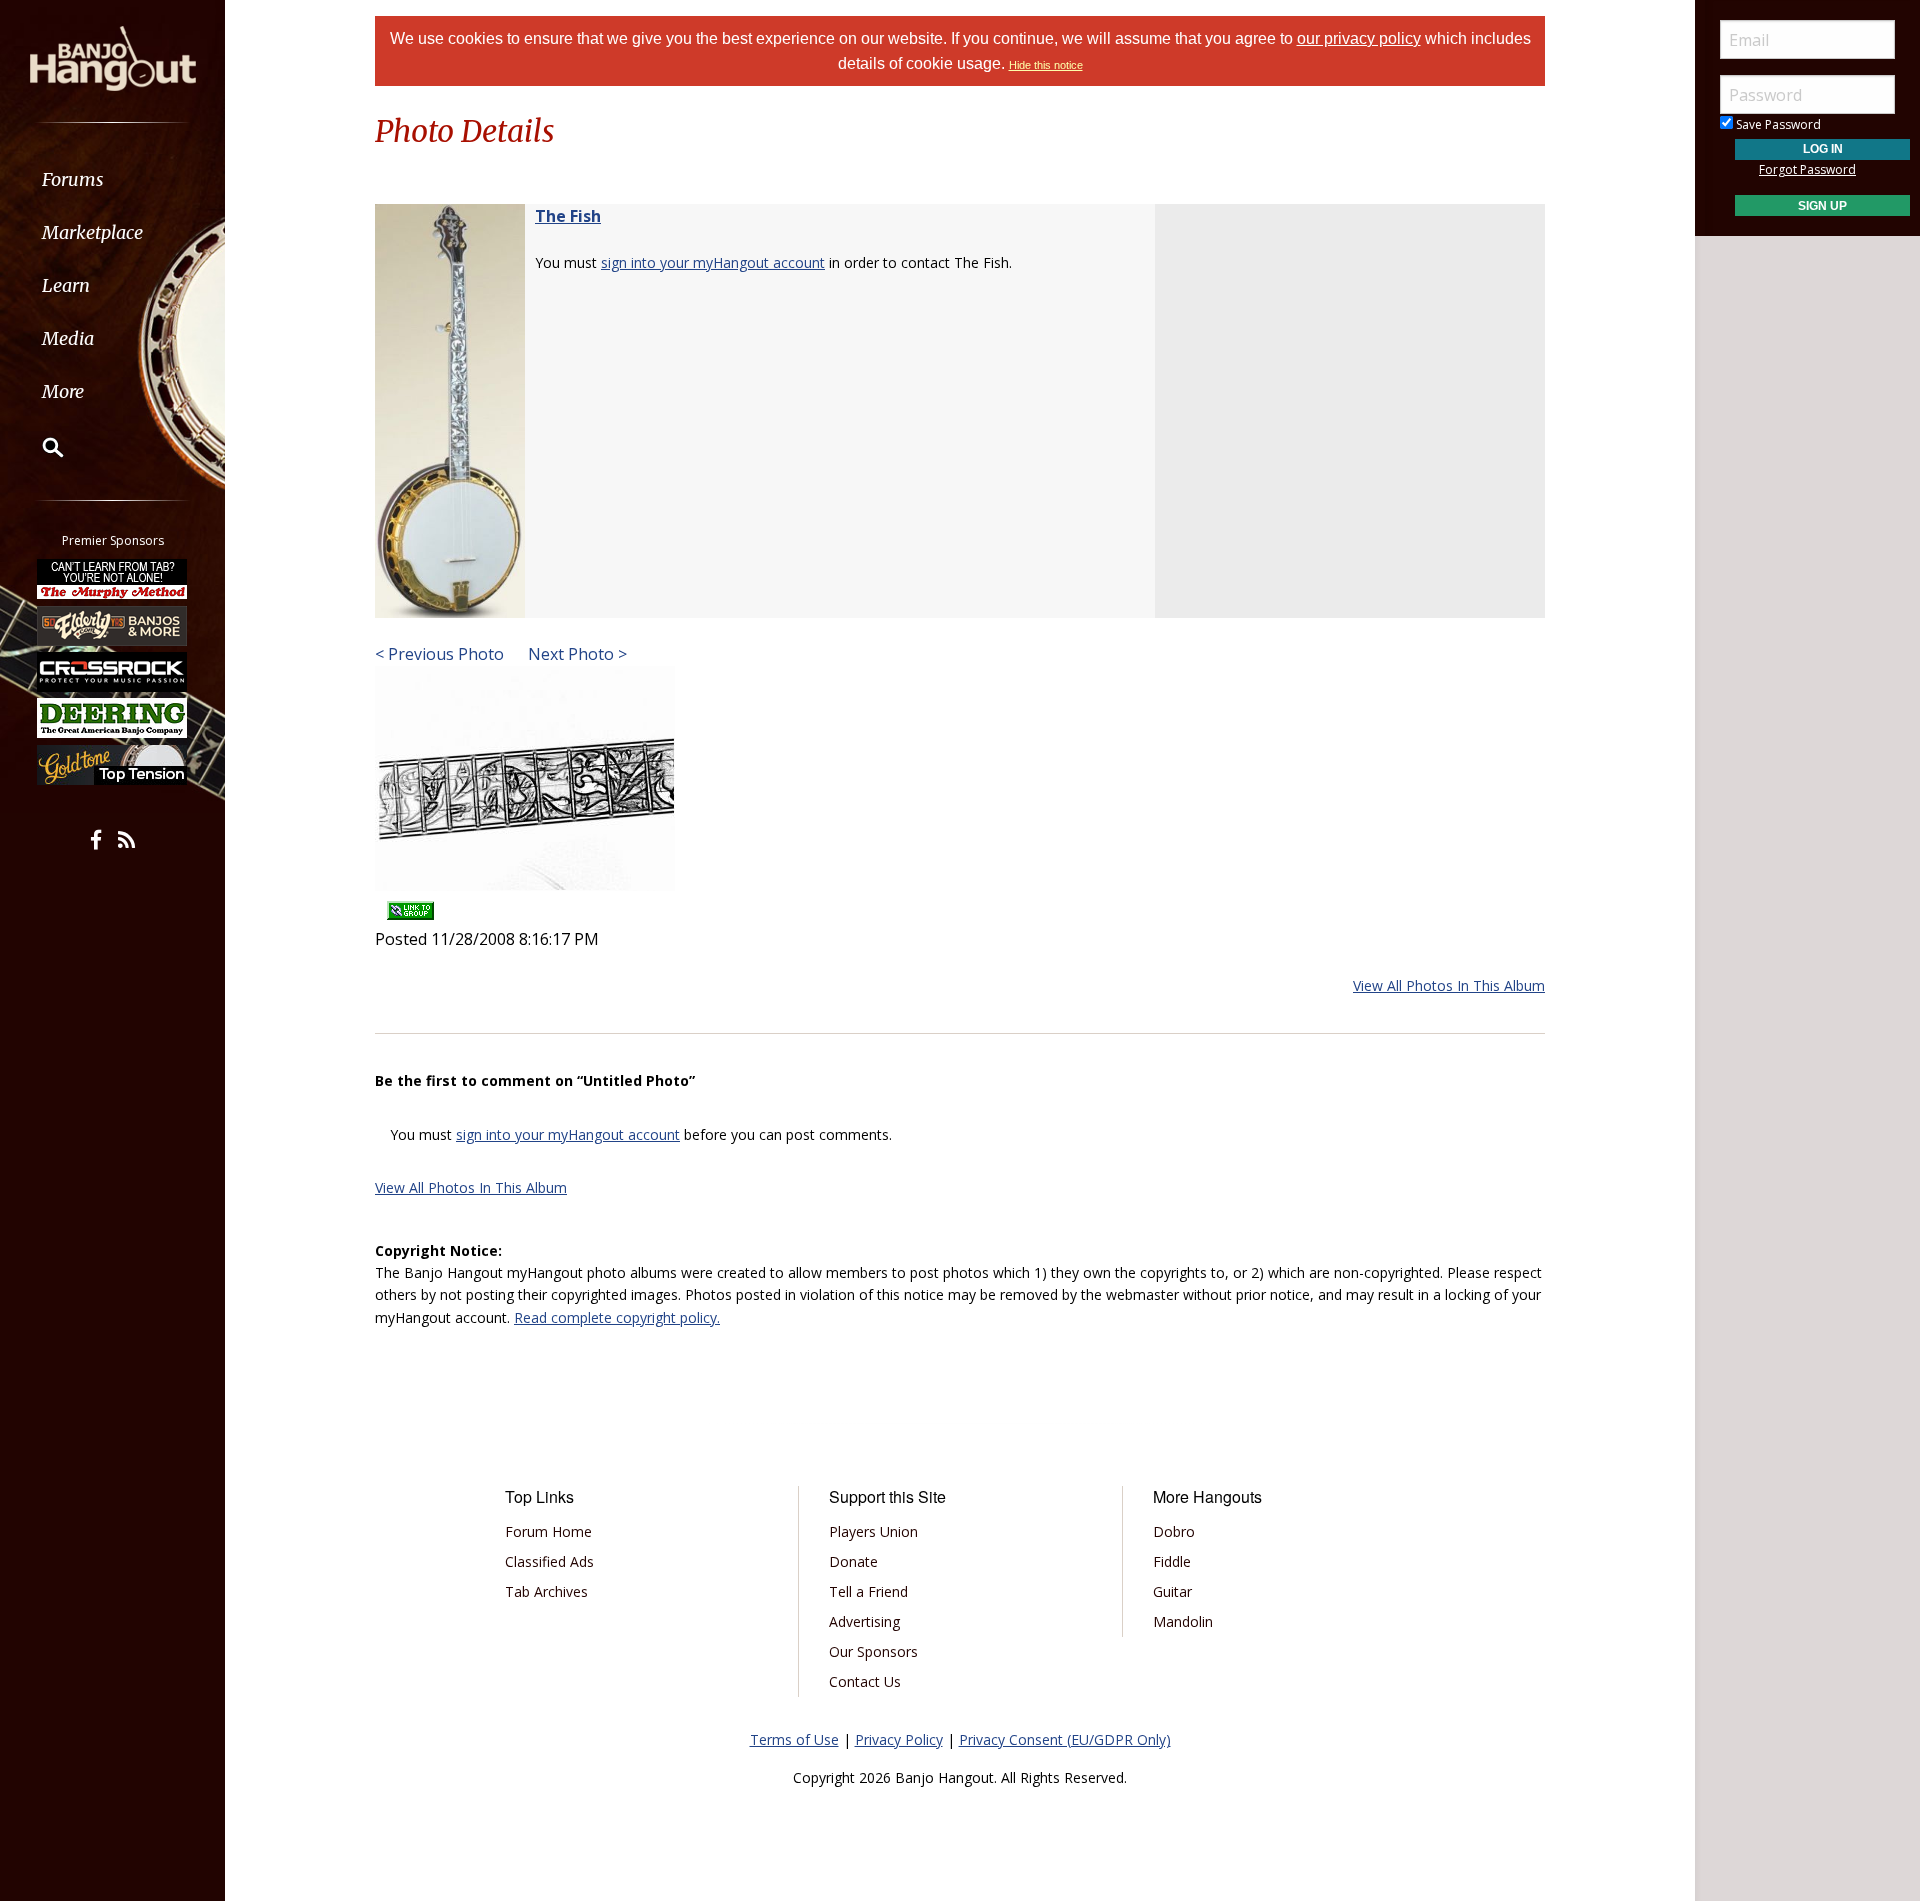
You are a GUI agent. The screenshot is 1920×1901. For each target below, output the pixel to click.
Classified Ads (549, 1561)
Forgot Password (1807, 169)
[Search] (40, 447)
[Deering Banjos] (113, 718)
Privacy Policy (899, 1739)
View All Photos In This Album (1449, 985)
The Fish (568, 216)
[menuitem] (112, 179)
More (63, 391)
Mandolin (1183, 1621)
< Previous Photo (439, 654)
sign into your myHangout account (713, 262)
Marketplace (92, 232)
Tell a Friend (868, 1591)
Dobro (1174, 1531)
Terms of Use (794, 1739)
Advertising (864, 1621)
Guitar (1172, 1591)
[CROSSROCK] (113, 672)
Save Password (1777, 124)
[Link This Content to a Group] (410, 904)
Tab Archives (546, 1591)
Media (68, 338)
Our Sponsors (873, 1651)
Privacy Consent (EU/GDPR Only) (1065, 1739)
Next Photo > (575, 654)
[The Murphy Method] (113, 579)
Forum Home (548, 1531)
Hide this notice (1046, 65)
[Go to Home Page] (113, 57)
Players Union (873, 1531)
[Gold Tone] (113, 765)
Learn (66, 285)
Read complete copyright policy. (617, 1317)
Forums (73, 179)
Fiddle (1172, 1561)
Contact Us (865, 1681)
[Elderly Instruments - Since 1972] (113, 625)
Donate (853, 1561)
